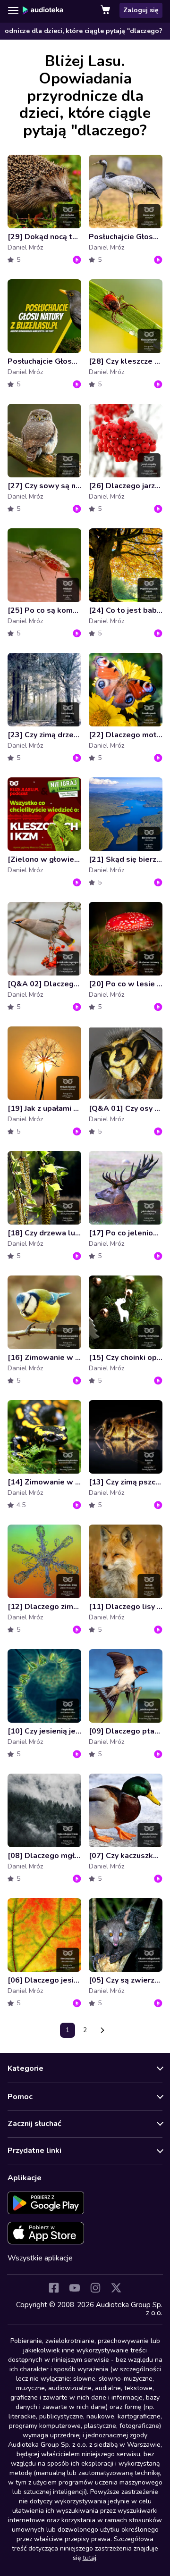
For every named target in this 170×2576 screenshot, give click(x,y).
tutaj (89, 2558)
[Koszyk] (106, 10)
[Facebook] (54, 2288)
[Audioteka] (43, 10)
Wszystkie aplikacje (40, 2258)
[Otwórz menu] (13, 10)
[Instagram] (95, 2288)
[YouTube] (75, 2288)
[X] (116, 2288)
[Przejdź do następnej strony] (102, 2030)
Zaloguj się (141, 10)
